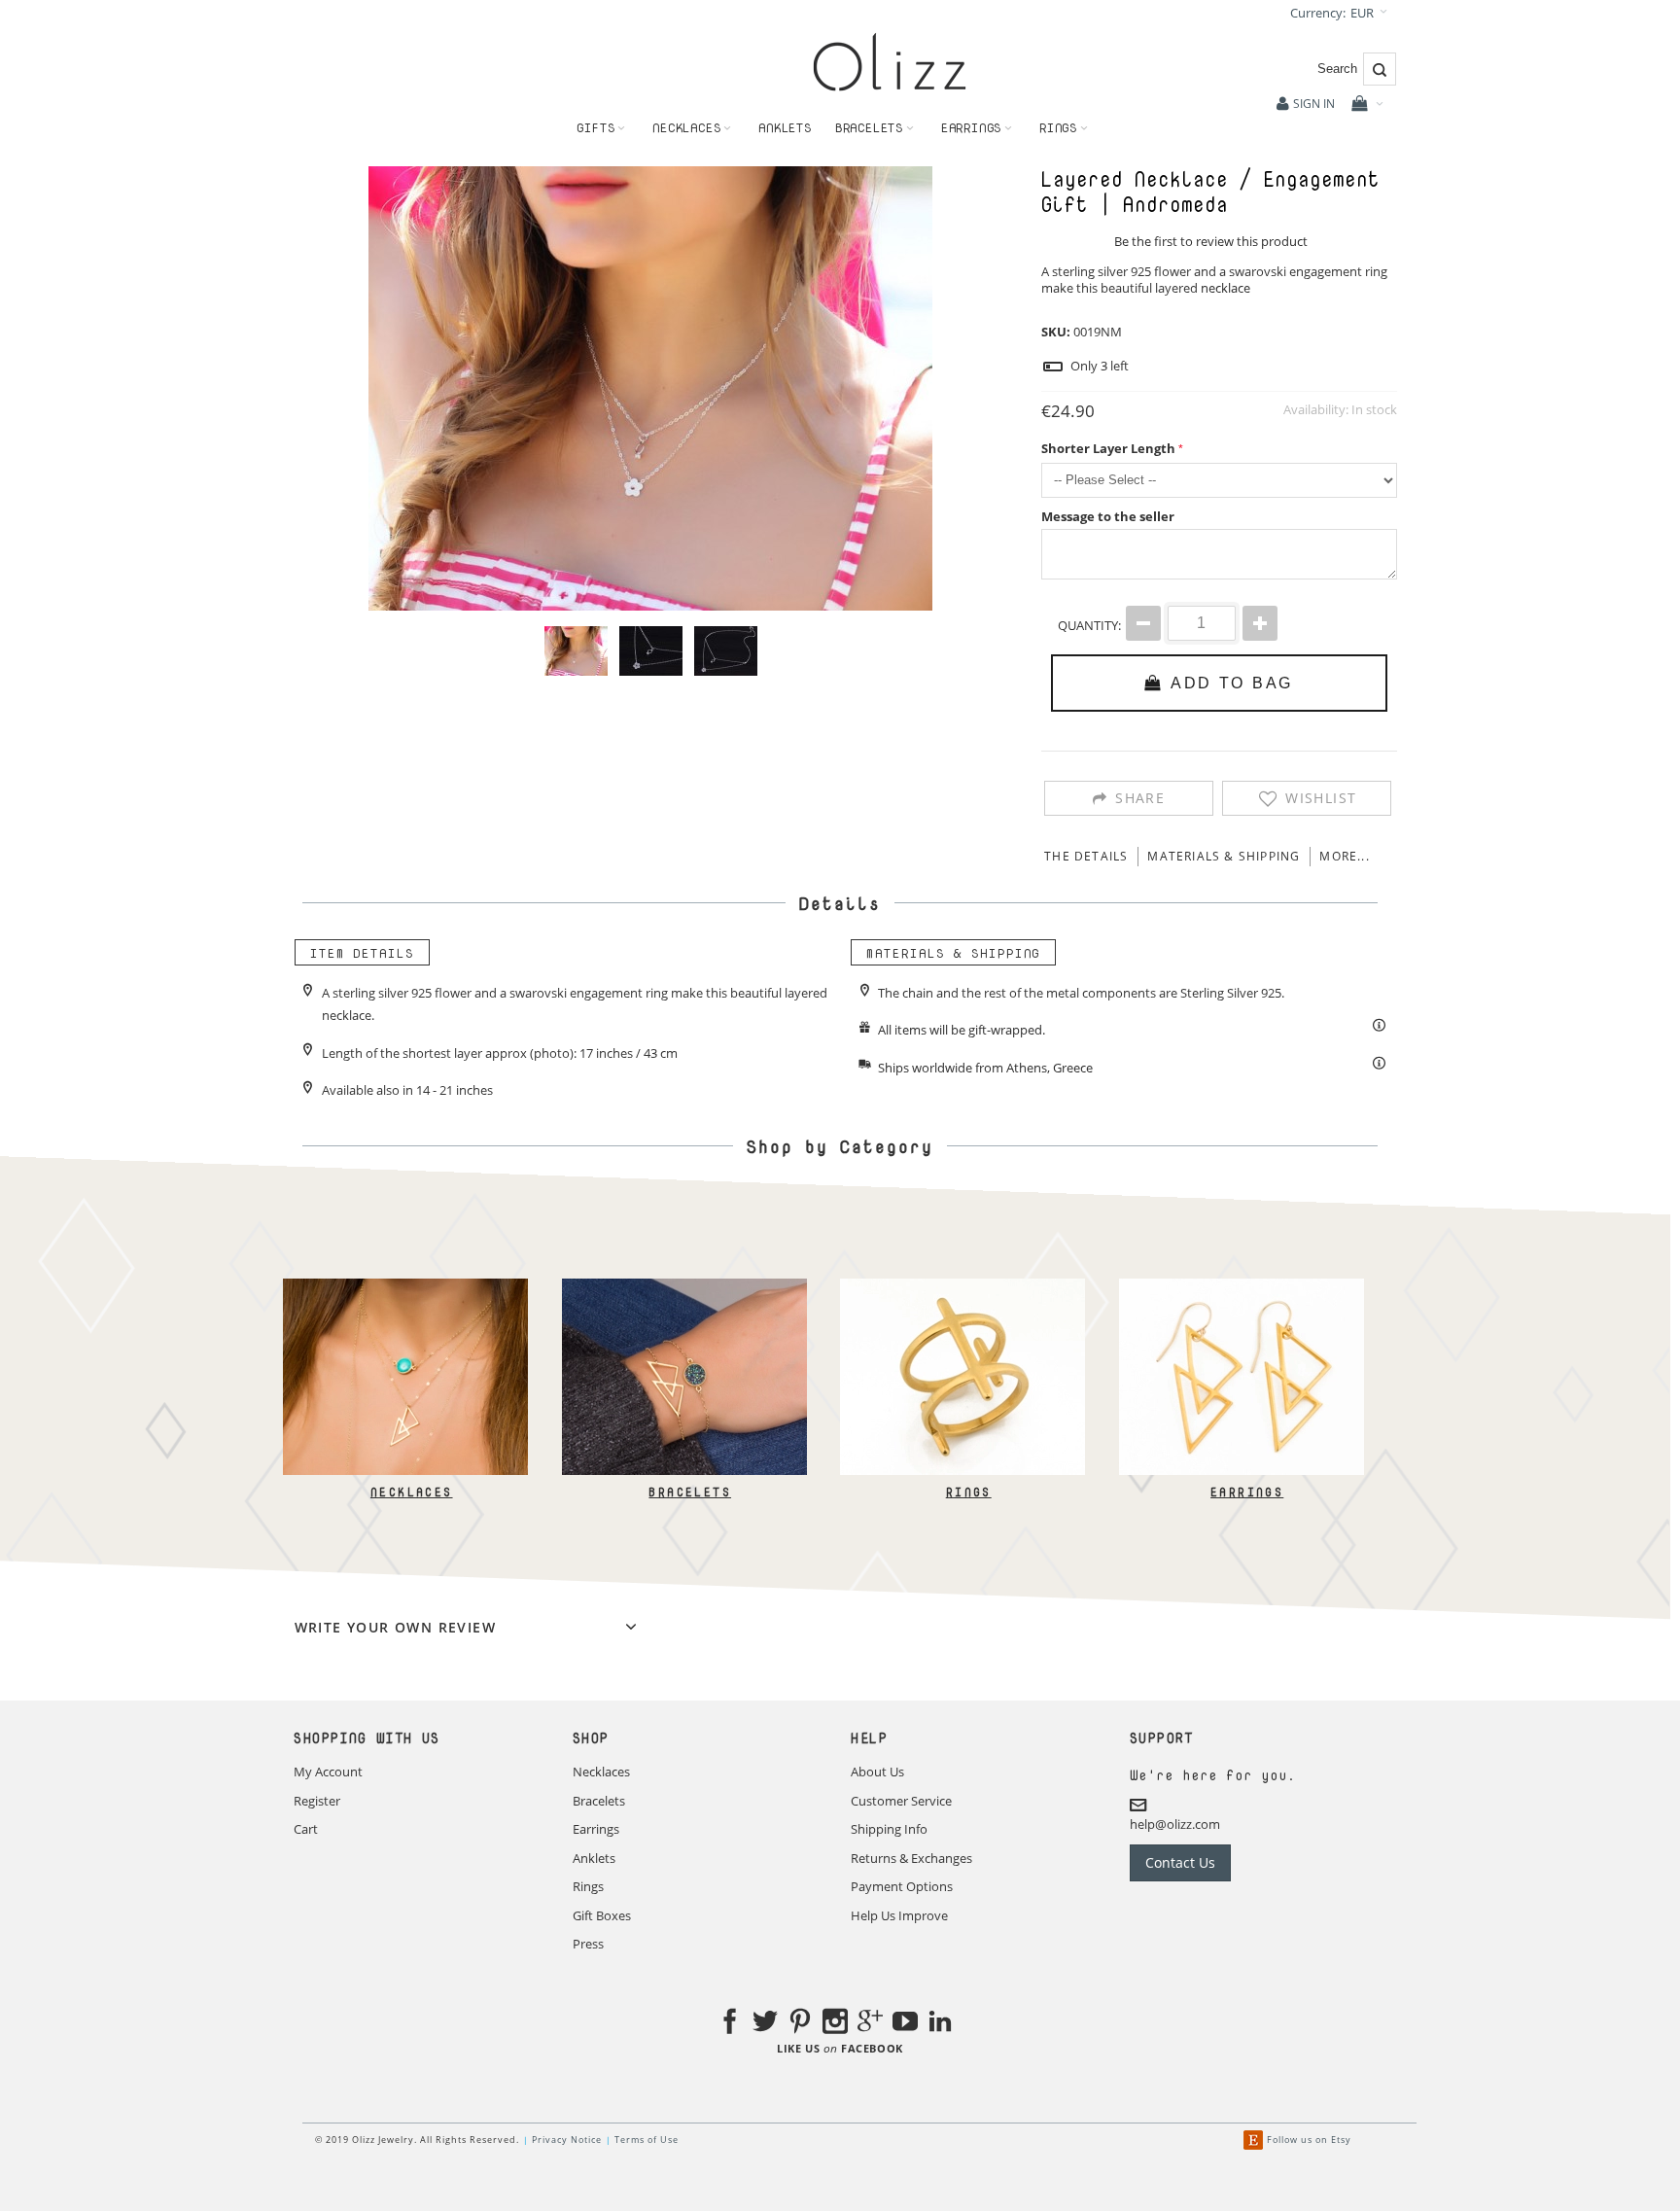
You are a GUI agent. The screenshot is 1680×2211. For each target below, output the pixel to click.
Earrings (1247, 1492)
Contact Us (1180, 1862)
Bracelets (690, 1492)
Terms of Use (647, 2140)
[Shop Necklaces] (405, 1287)
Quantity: (1089, 625)
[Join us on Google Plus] (870, 2024)
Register (317, 1801)
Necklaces (411, 1492)
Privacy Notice (567, 2140)
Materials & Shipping (1224, 856)
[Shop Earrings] (1241, 1287)
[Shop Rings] (962, 1287)
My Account (328, 1772)
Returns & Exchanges (911, 1858)
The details (1086, 856)
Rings (968, 1492)
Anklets (594, 1858)
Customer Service (901, 1801)
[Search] (1380, 69)
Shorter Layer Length (1108, 448)
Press (588, 1944)
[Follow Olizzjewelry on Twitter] (765, 2024)
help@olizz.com (1175, 1824)
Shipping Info (889, 1829)
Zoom (650, 388)
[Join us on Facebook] (730, 2024)
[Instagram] (835, 2024)
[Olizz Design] (890, 62)
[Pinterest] (800, 2024)
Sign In (1314, 104)
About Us (877, 1772)
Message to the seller (1108, 516)
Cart (306, 1829)
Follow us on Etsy (1309, 2140)
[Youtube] (905, 2024)
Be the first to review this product (1211, 241)
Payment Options (902, 1886)
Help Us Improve (899, 1915)
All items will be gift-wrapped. (962, 1030)
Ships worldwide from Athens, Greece (985, 1068)
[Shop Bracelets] (683, 1287)
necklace (1225, 288)
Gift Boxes (602, 1915)
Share (1140, 798)
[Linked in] (940, 2024)
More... (1344, 856)
